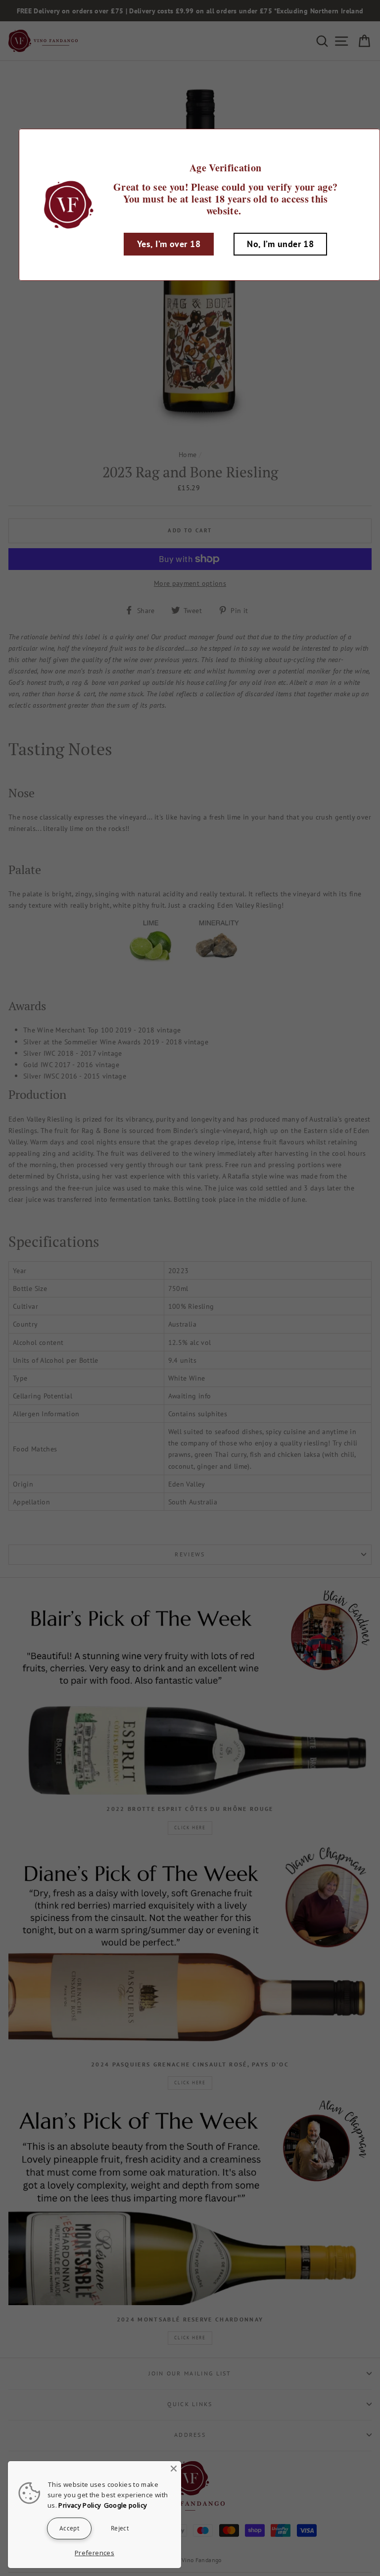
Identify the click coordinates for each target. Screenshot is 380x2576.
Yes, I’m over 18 (169, 244)
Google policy (126, 2505)
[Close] (174, 2469)
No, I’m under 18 (280, 244)
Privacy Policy (80, 2505)
